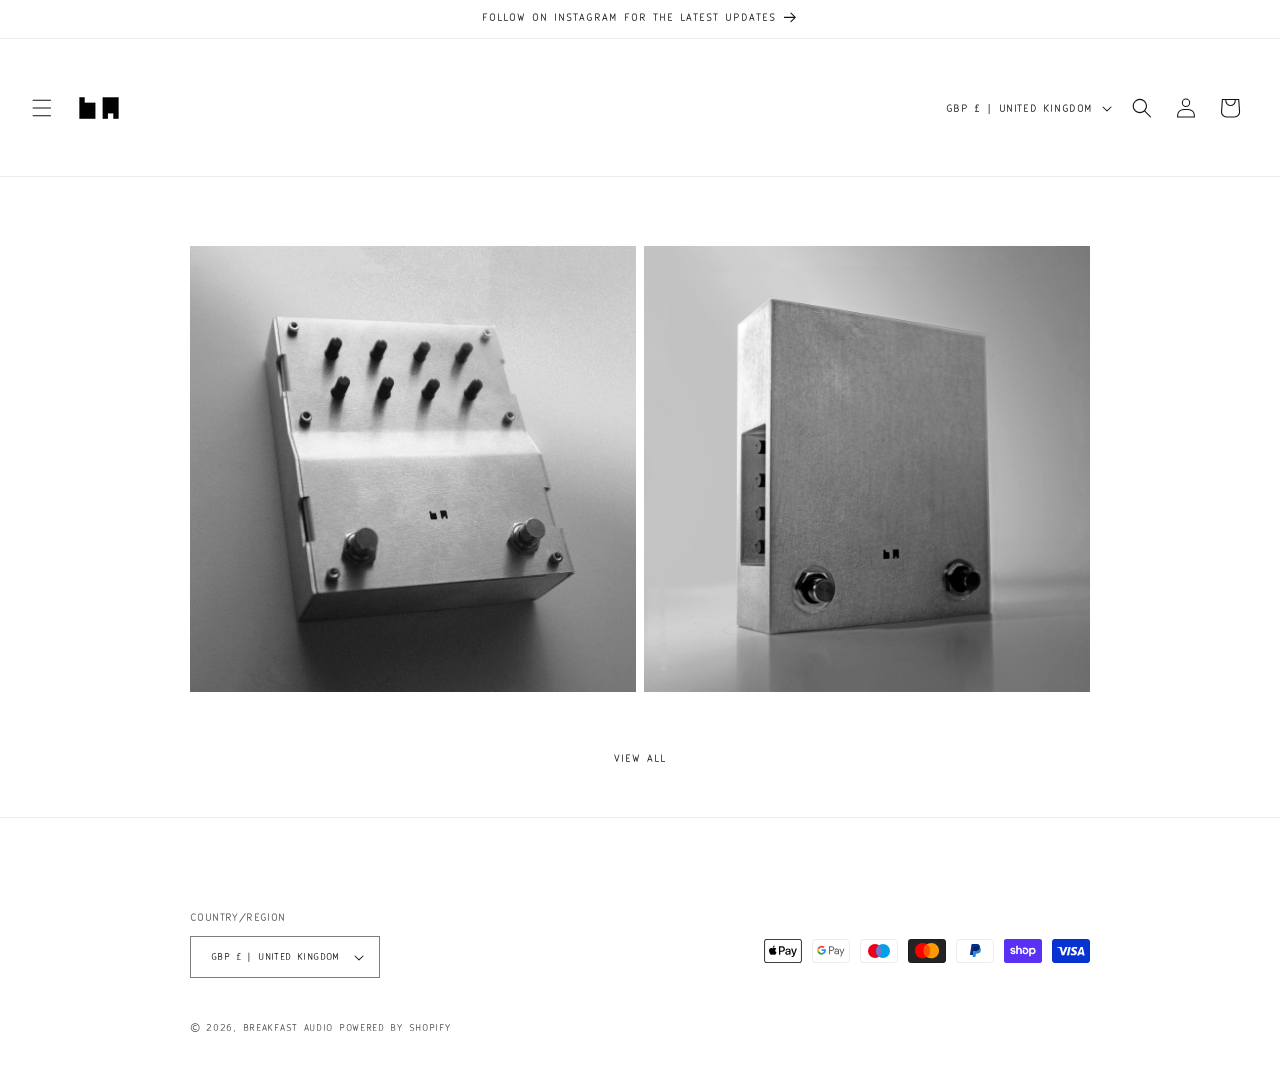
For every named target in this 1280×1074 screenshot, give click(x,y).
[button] (42, 108)
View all (640, 758)
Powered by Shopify (395, 1027)
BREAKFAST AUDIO (288, 1027)
